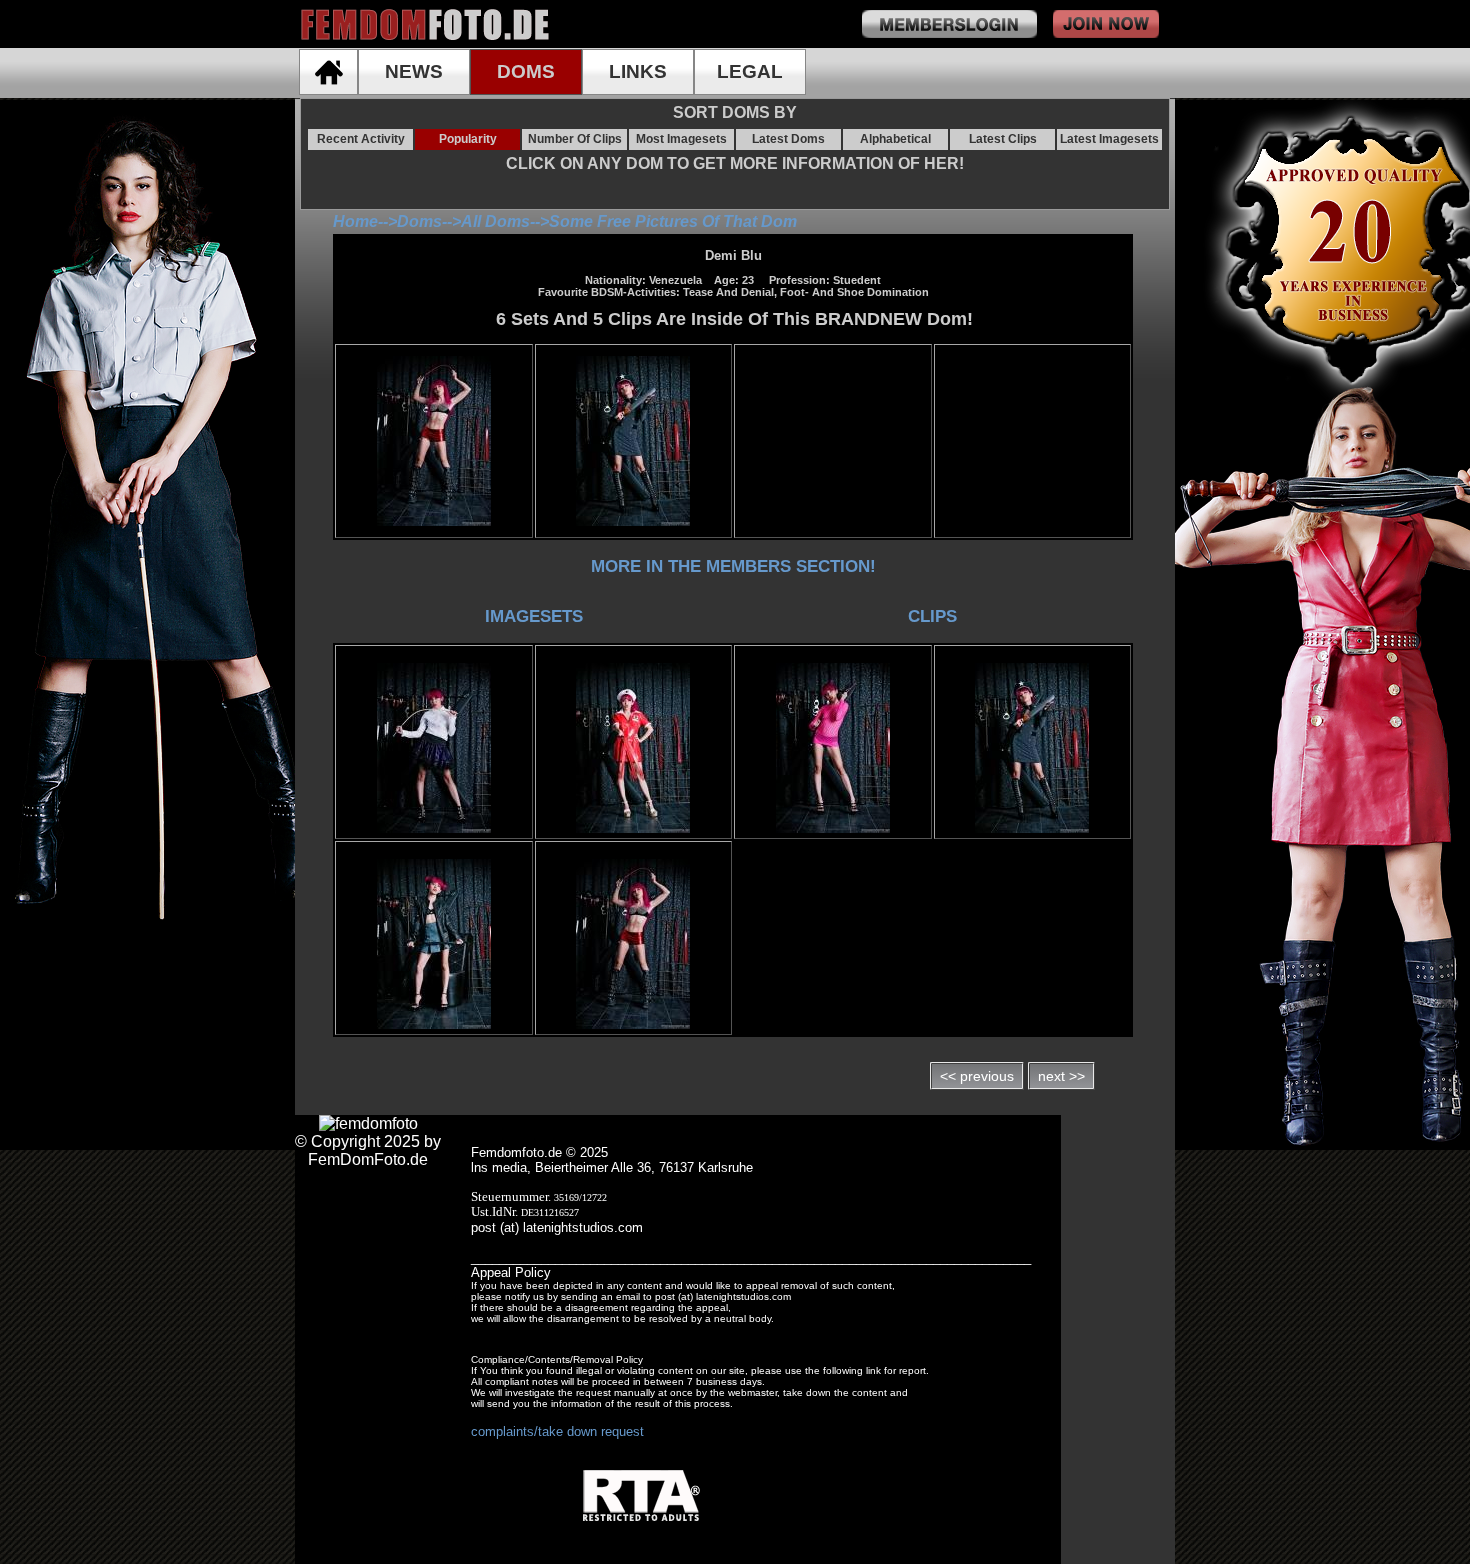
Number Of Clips (575, 139)
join (1106, 24)
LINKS (638, 71)
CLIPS (932, 616)
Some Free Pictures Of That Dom (673, 221)
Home (355, 221)
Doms (419, 221)
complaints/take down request (557, 1431)
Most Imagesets (681, 139)
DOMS (526, 71)
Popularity (468, 139)
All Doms (495, 221)
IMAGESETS (534, 616)
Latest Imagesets (1109, 139)
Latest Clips (1003, 139)
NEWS (414, 71)
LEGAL (750, 71)
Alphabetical (895, 139)
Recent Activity (361, 139)
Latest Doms (788, 139)
